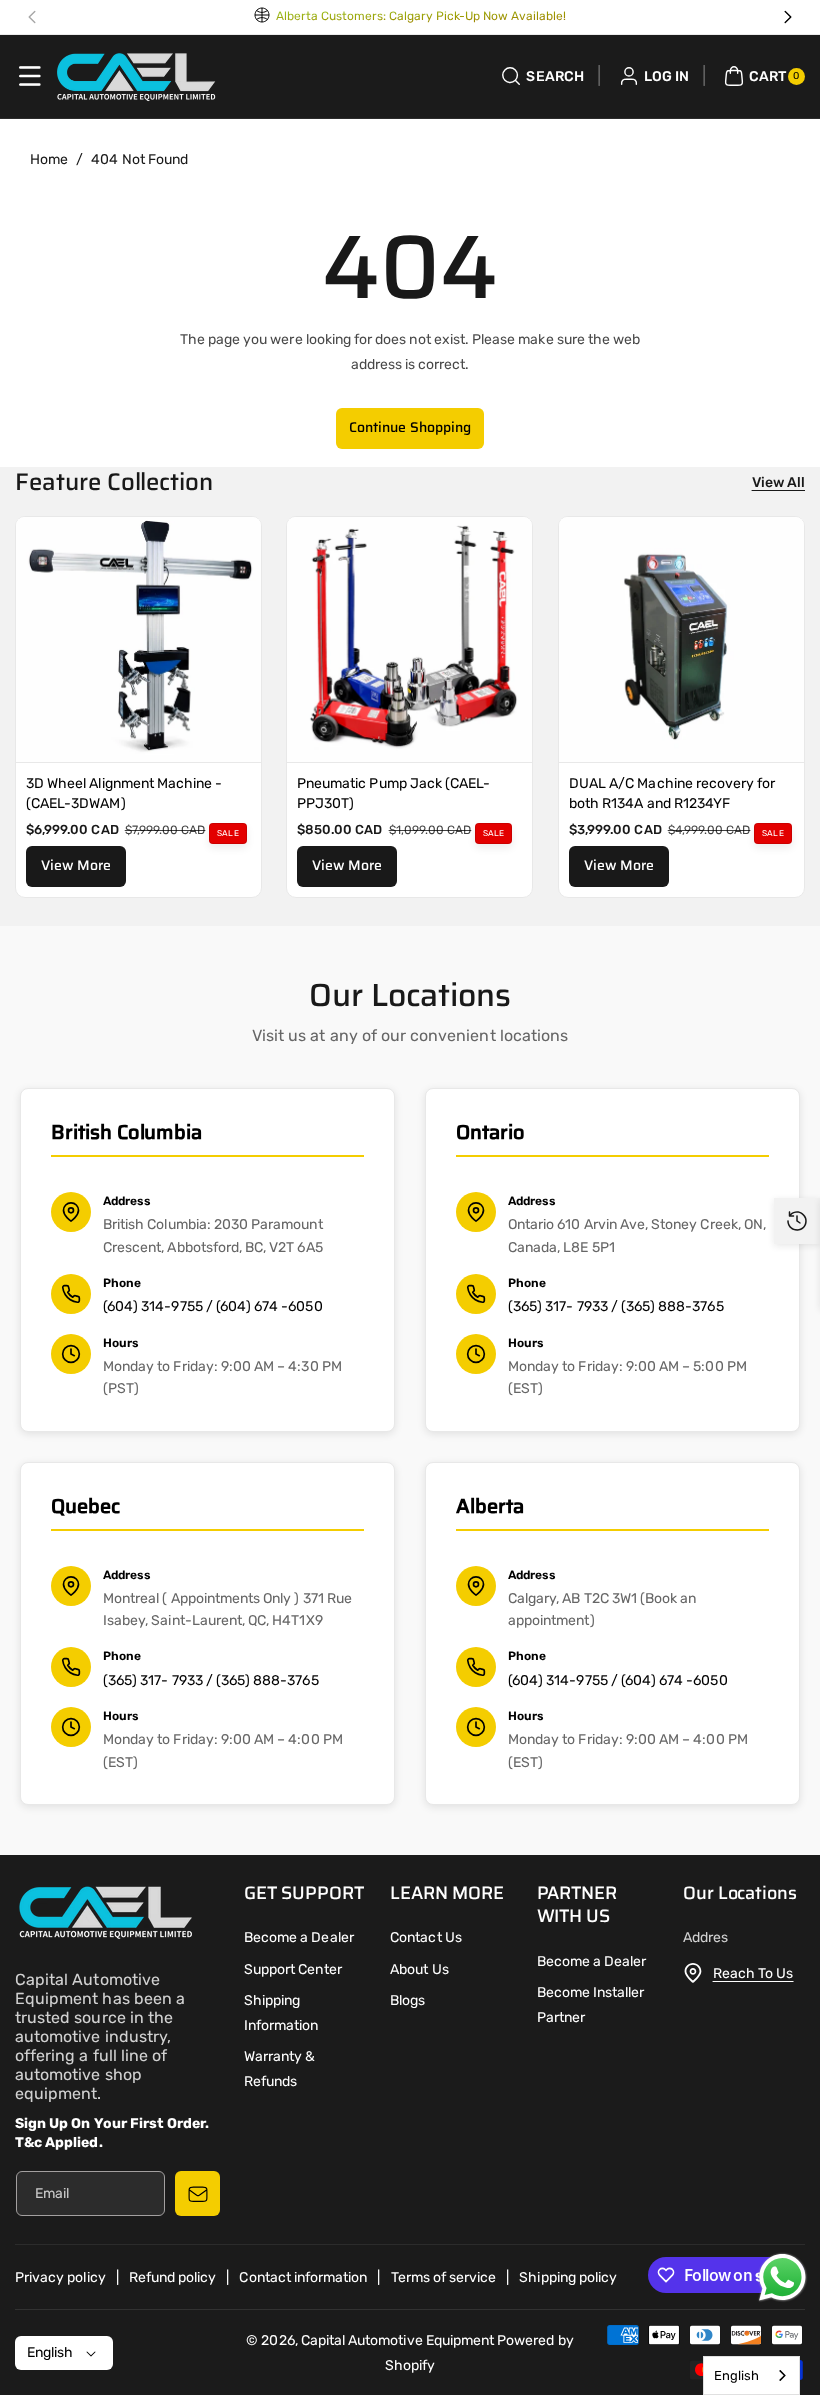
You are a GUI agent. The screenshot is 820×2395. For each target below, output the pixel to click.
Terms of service (444, 2277)
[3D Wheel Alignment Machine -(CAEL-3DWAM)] (138, 639)
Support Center (293, 1969)
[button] (30, 76)
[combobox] (751, 2375)
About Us (419, 1969)
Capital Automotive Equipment (397, 2340)
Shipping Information (281, 2013)
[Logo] (105, 1916)
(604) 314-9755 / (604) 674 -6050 (213, 1306)
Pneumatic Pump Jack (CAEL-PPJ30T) (393, 793)
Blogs (407, 2000)
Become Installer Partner (591, 2005)
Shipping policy (568, 2277)
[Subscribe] (197, 2193)
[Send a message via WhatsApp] (782, 2277)
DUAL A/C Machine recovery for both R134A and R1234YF (672, 793)
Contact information (303, 2277)
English (736, 2375)
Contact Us (426, 1937)
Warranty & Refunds (280, 2069)
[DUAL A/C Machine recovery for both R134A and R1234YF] (681, 639)
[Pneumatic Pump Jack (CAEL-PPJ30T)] (409, 639)
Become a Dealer (299, 1937)
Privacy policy (60, 2277)
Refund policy (173, 2277)
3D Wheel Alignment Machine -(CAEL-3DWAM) (124, 793)
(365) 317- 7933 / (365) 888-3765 (616, 1306)
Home (49, 159)
